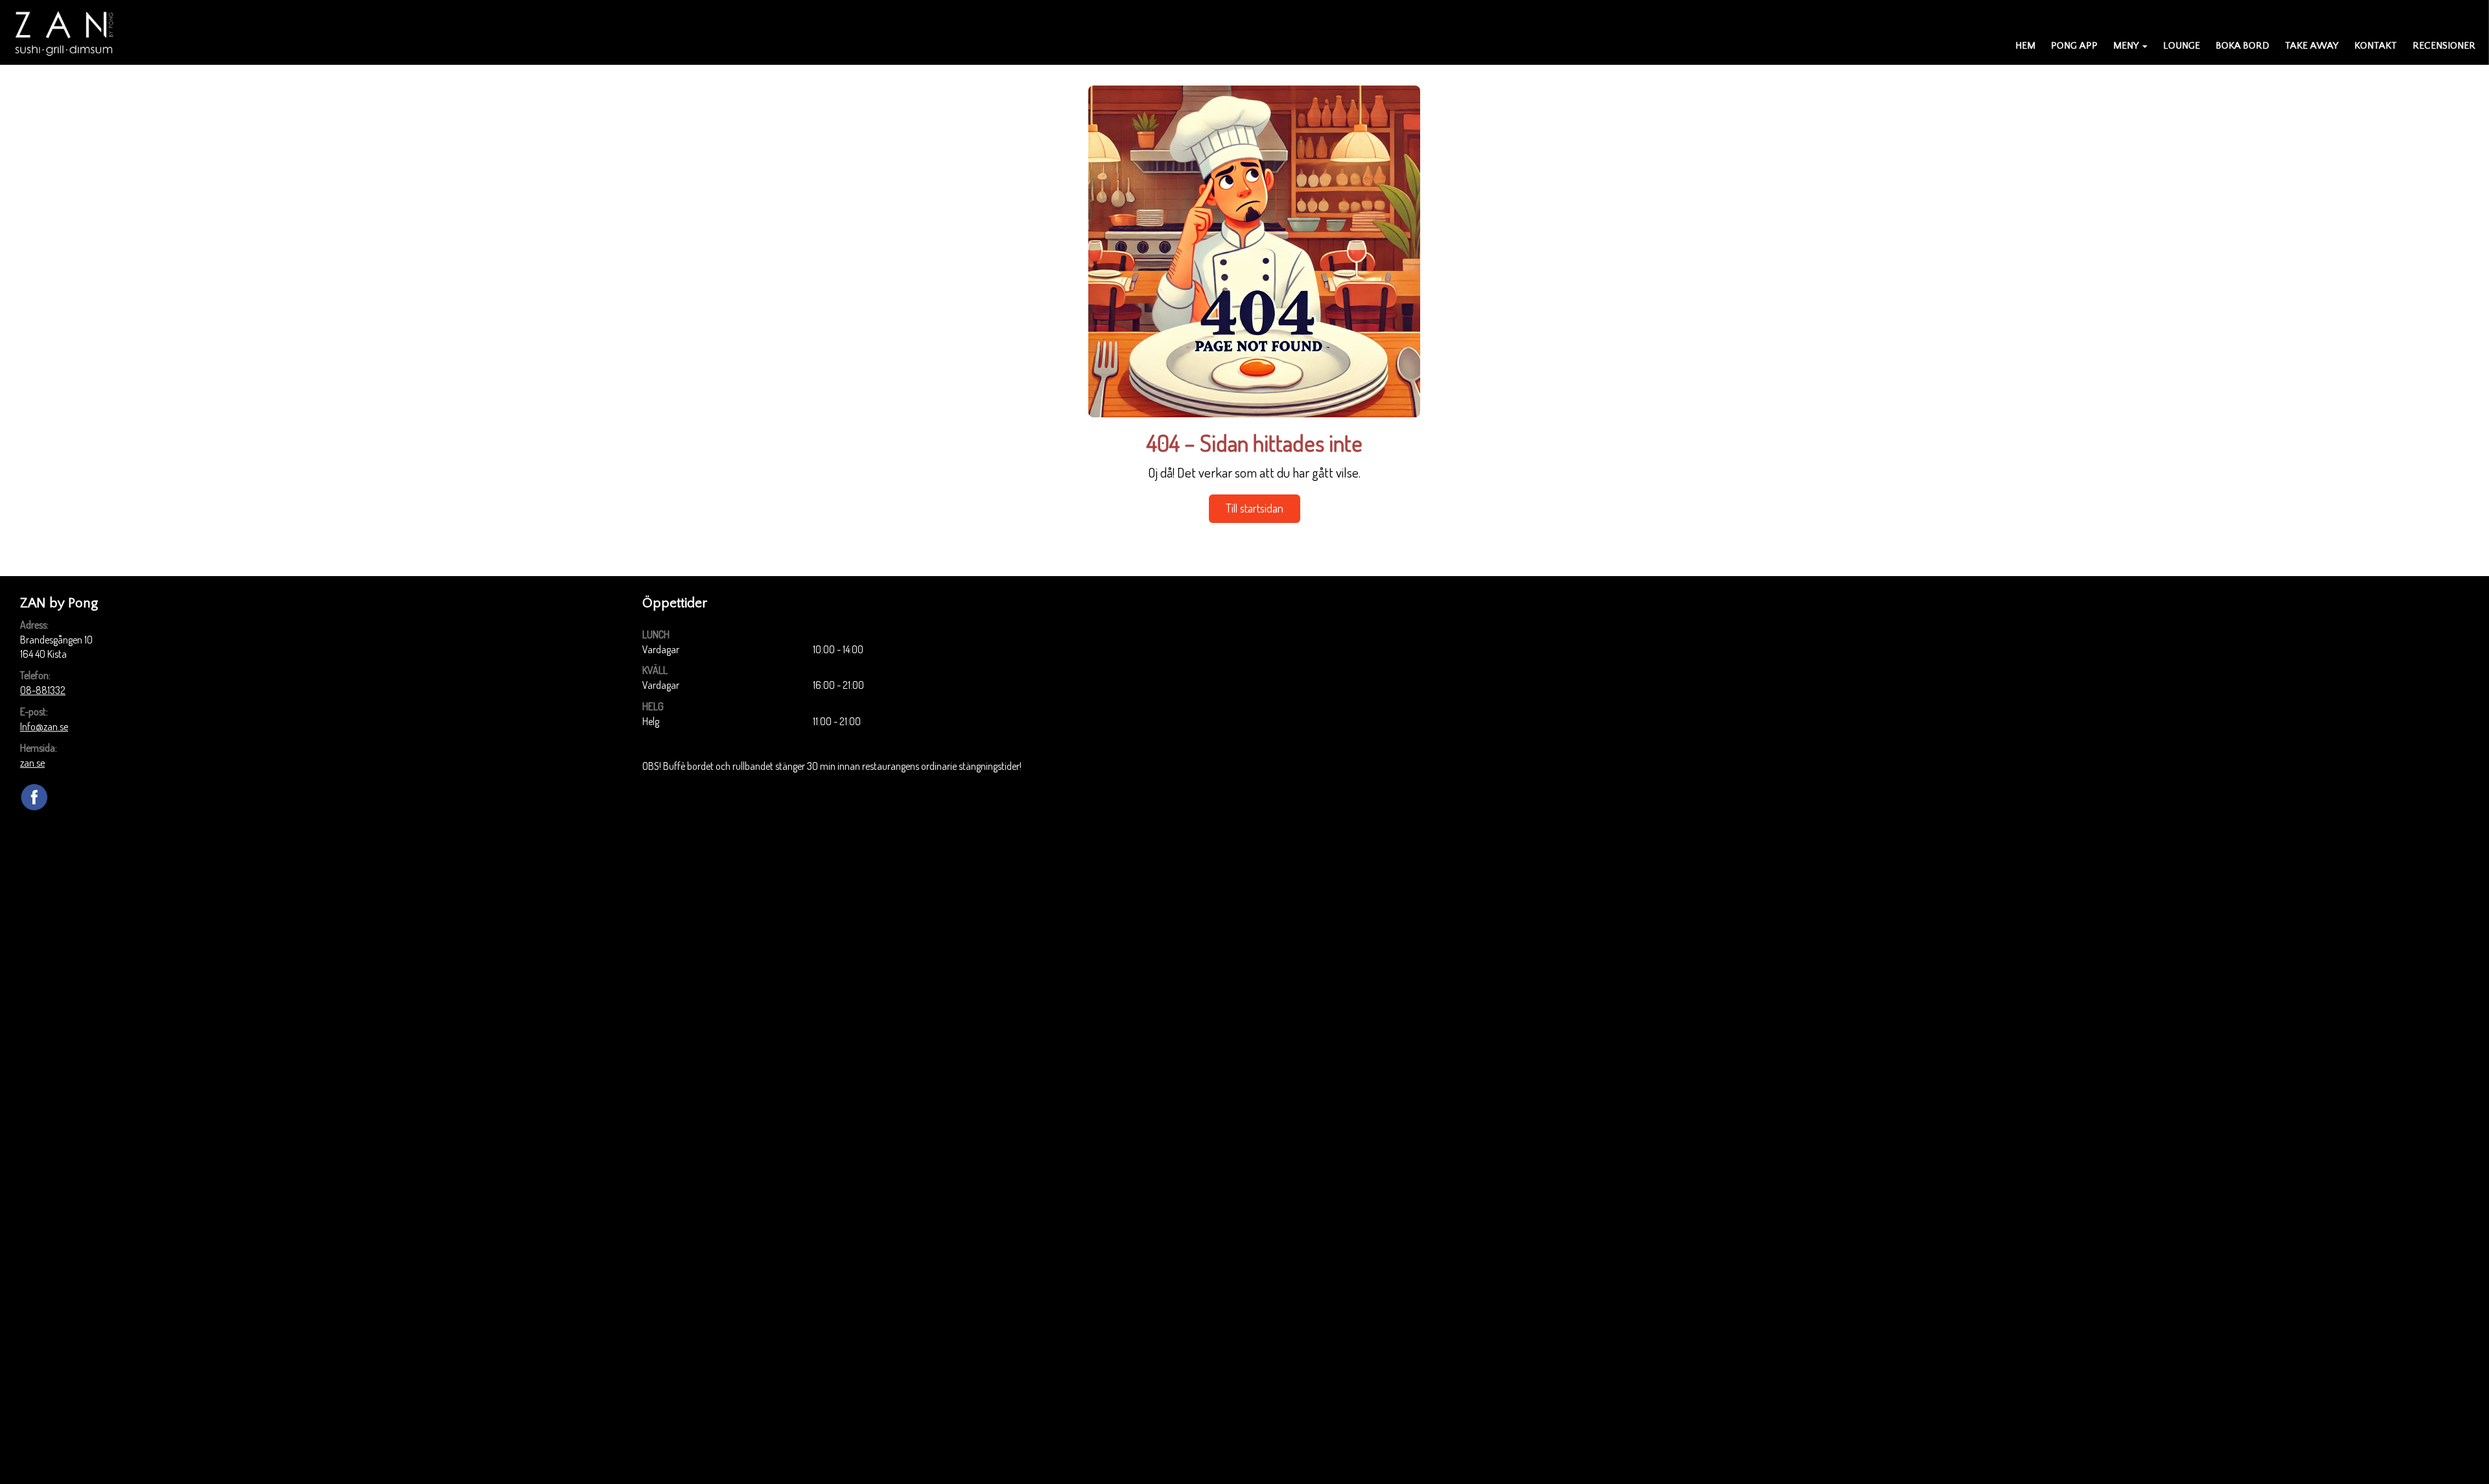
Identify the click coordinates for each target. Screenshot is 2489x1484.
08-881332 (43, 690)
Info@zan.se (44, 726)
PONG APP (2074, 46)
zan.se (32, 763)
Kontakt (2376, 46)
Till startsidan (1255, 508)
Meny (2126, 46)
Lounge (2181, 46)
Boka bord (2242, 46)
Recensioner (2444, 46)
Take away (2312, 46)
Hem (2025, 46)
